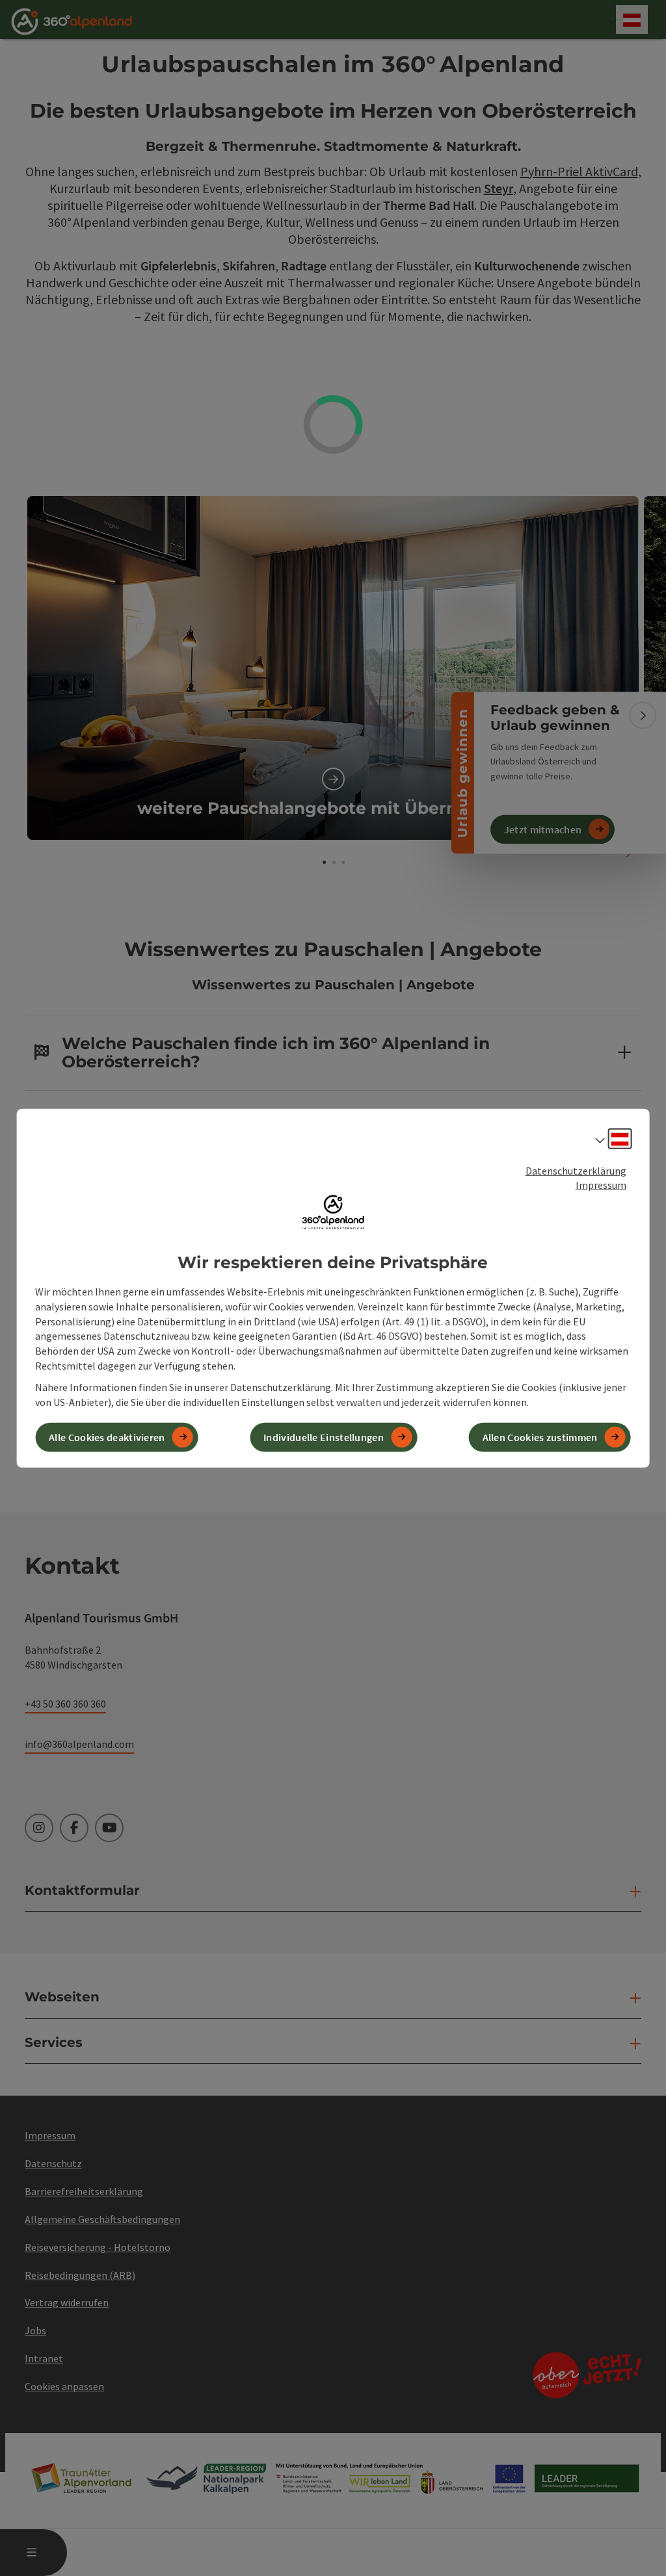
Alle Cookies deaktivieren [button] (107, 1437)
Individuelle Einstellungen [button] (324, 1437)
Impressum (601, 1185)
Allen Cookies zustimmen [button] (540, 1437)
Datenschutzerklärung (576, 1170)
